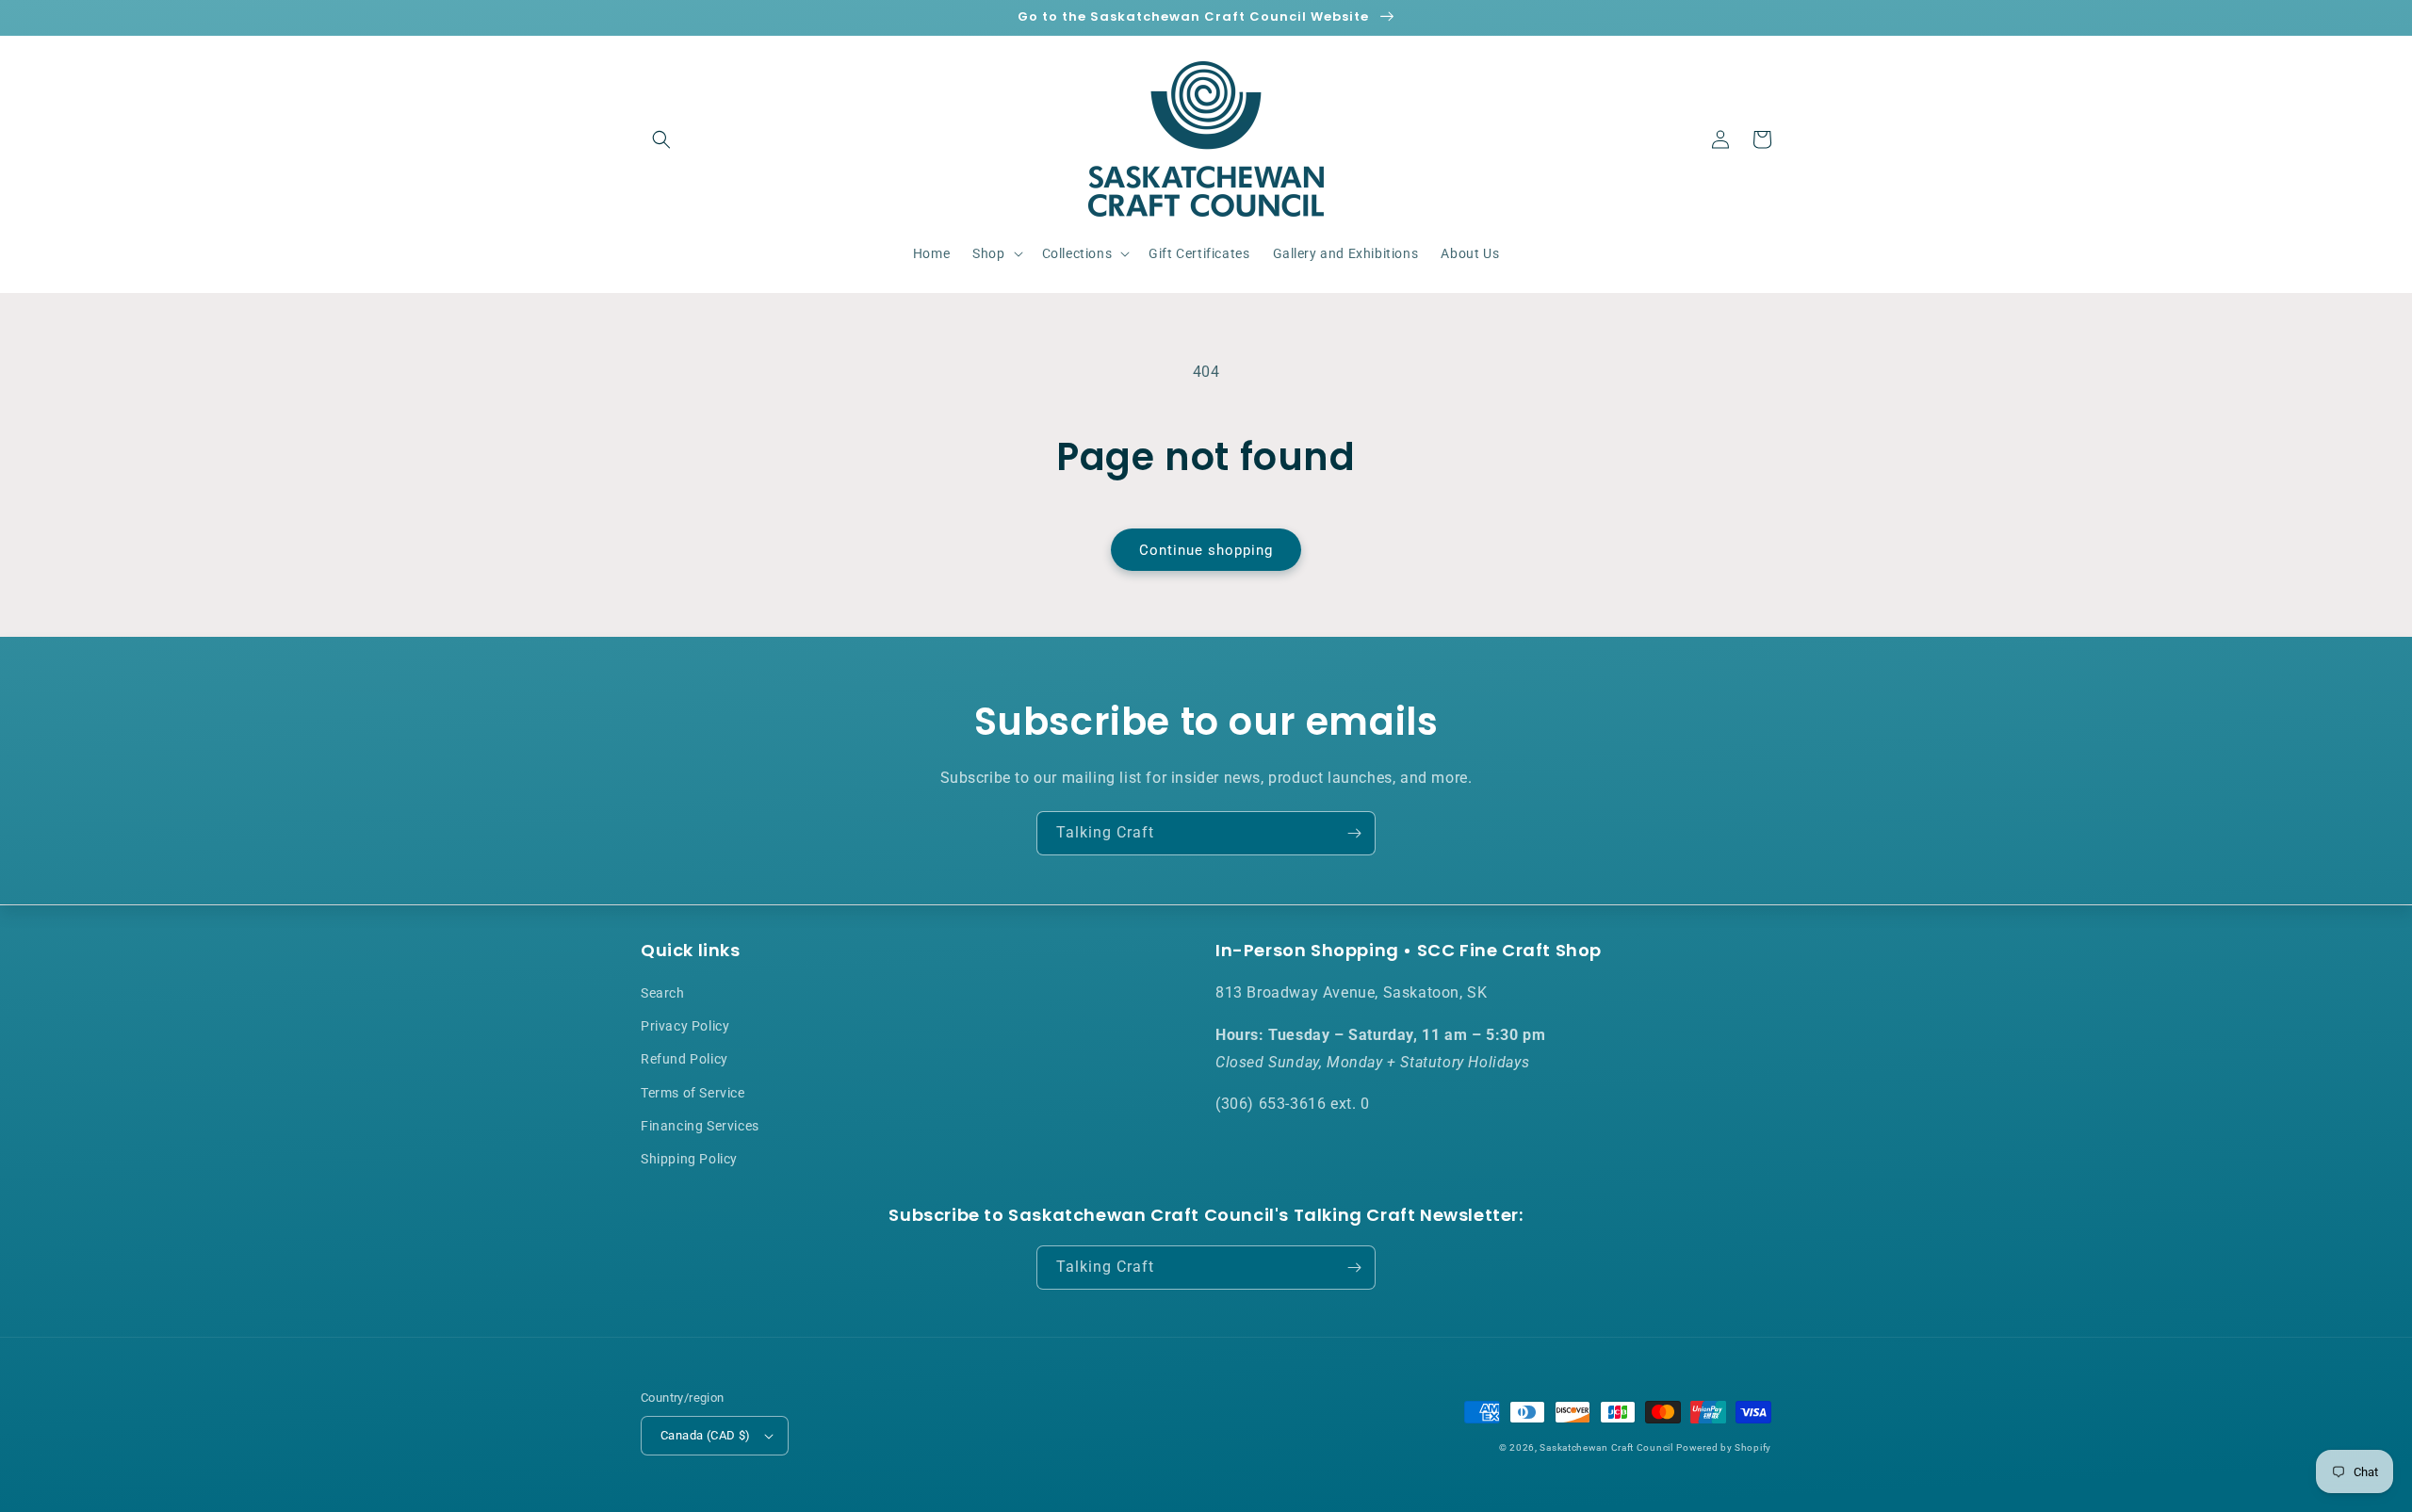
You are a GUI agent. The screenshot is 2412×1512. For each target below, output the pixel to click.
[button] (661, 139)
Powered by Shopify (1724, 1447)
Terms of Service (693, 1093)
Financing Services (700, 1126)
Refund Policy (684, 1059)
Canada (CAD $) (706, 1435)
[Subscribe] (1354, 833)
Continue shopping (1206, 550)
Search (663, 993)
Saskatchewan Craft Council (1606, 1447)
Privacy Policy (685, 1026)
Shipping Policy (689, 1159)
